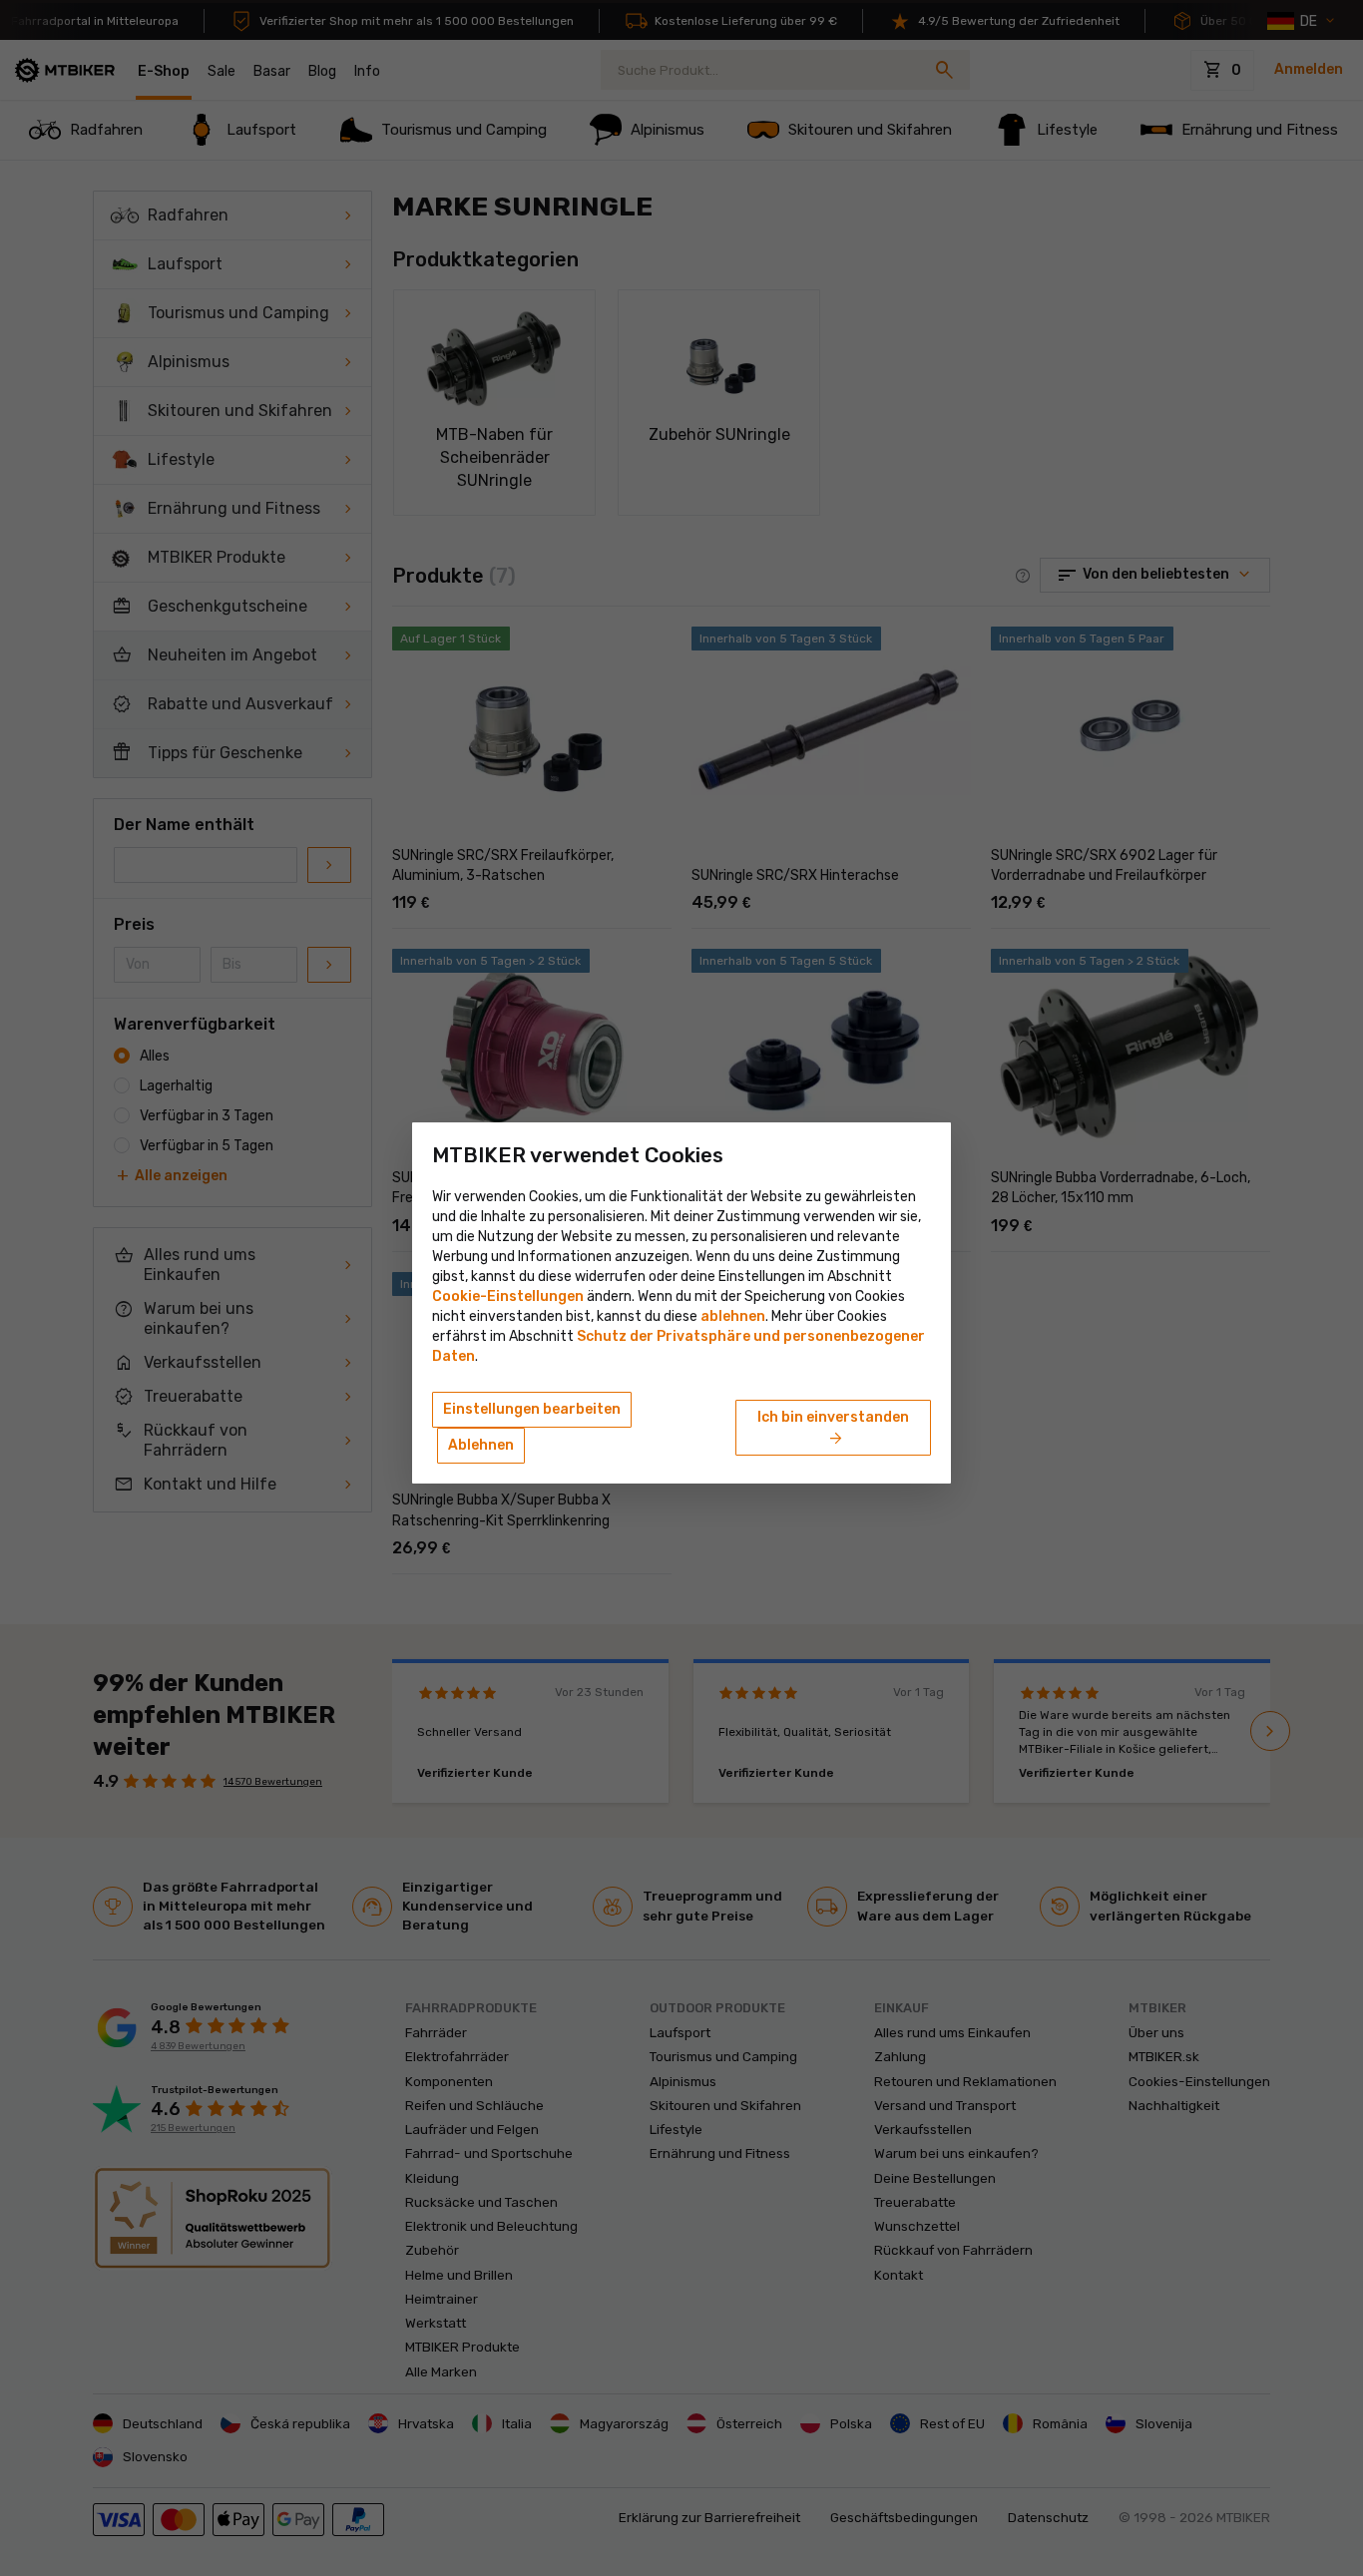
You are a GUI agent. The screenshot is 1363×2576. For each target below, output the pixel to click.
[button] (733, 1316)
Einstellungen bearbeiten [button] (532, 1409)
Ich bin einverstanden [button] (833, 1429)
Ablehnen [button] (481, 1445)
